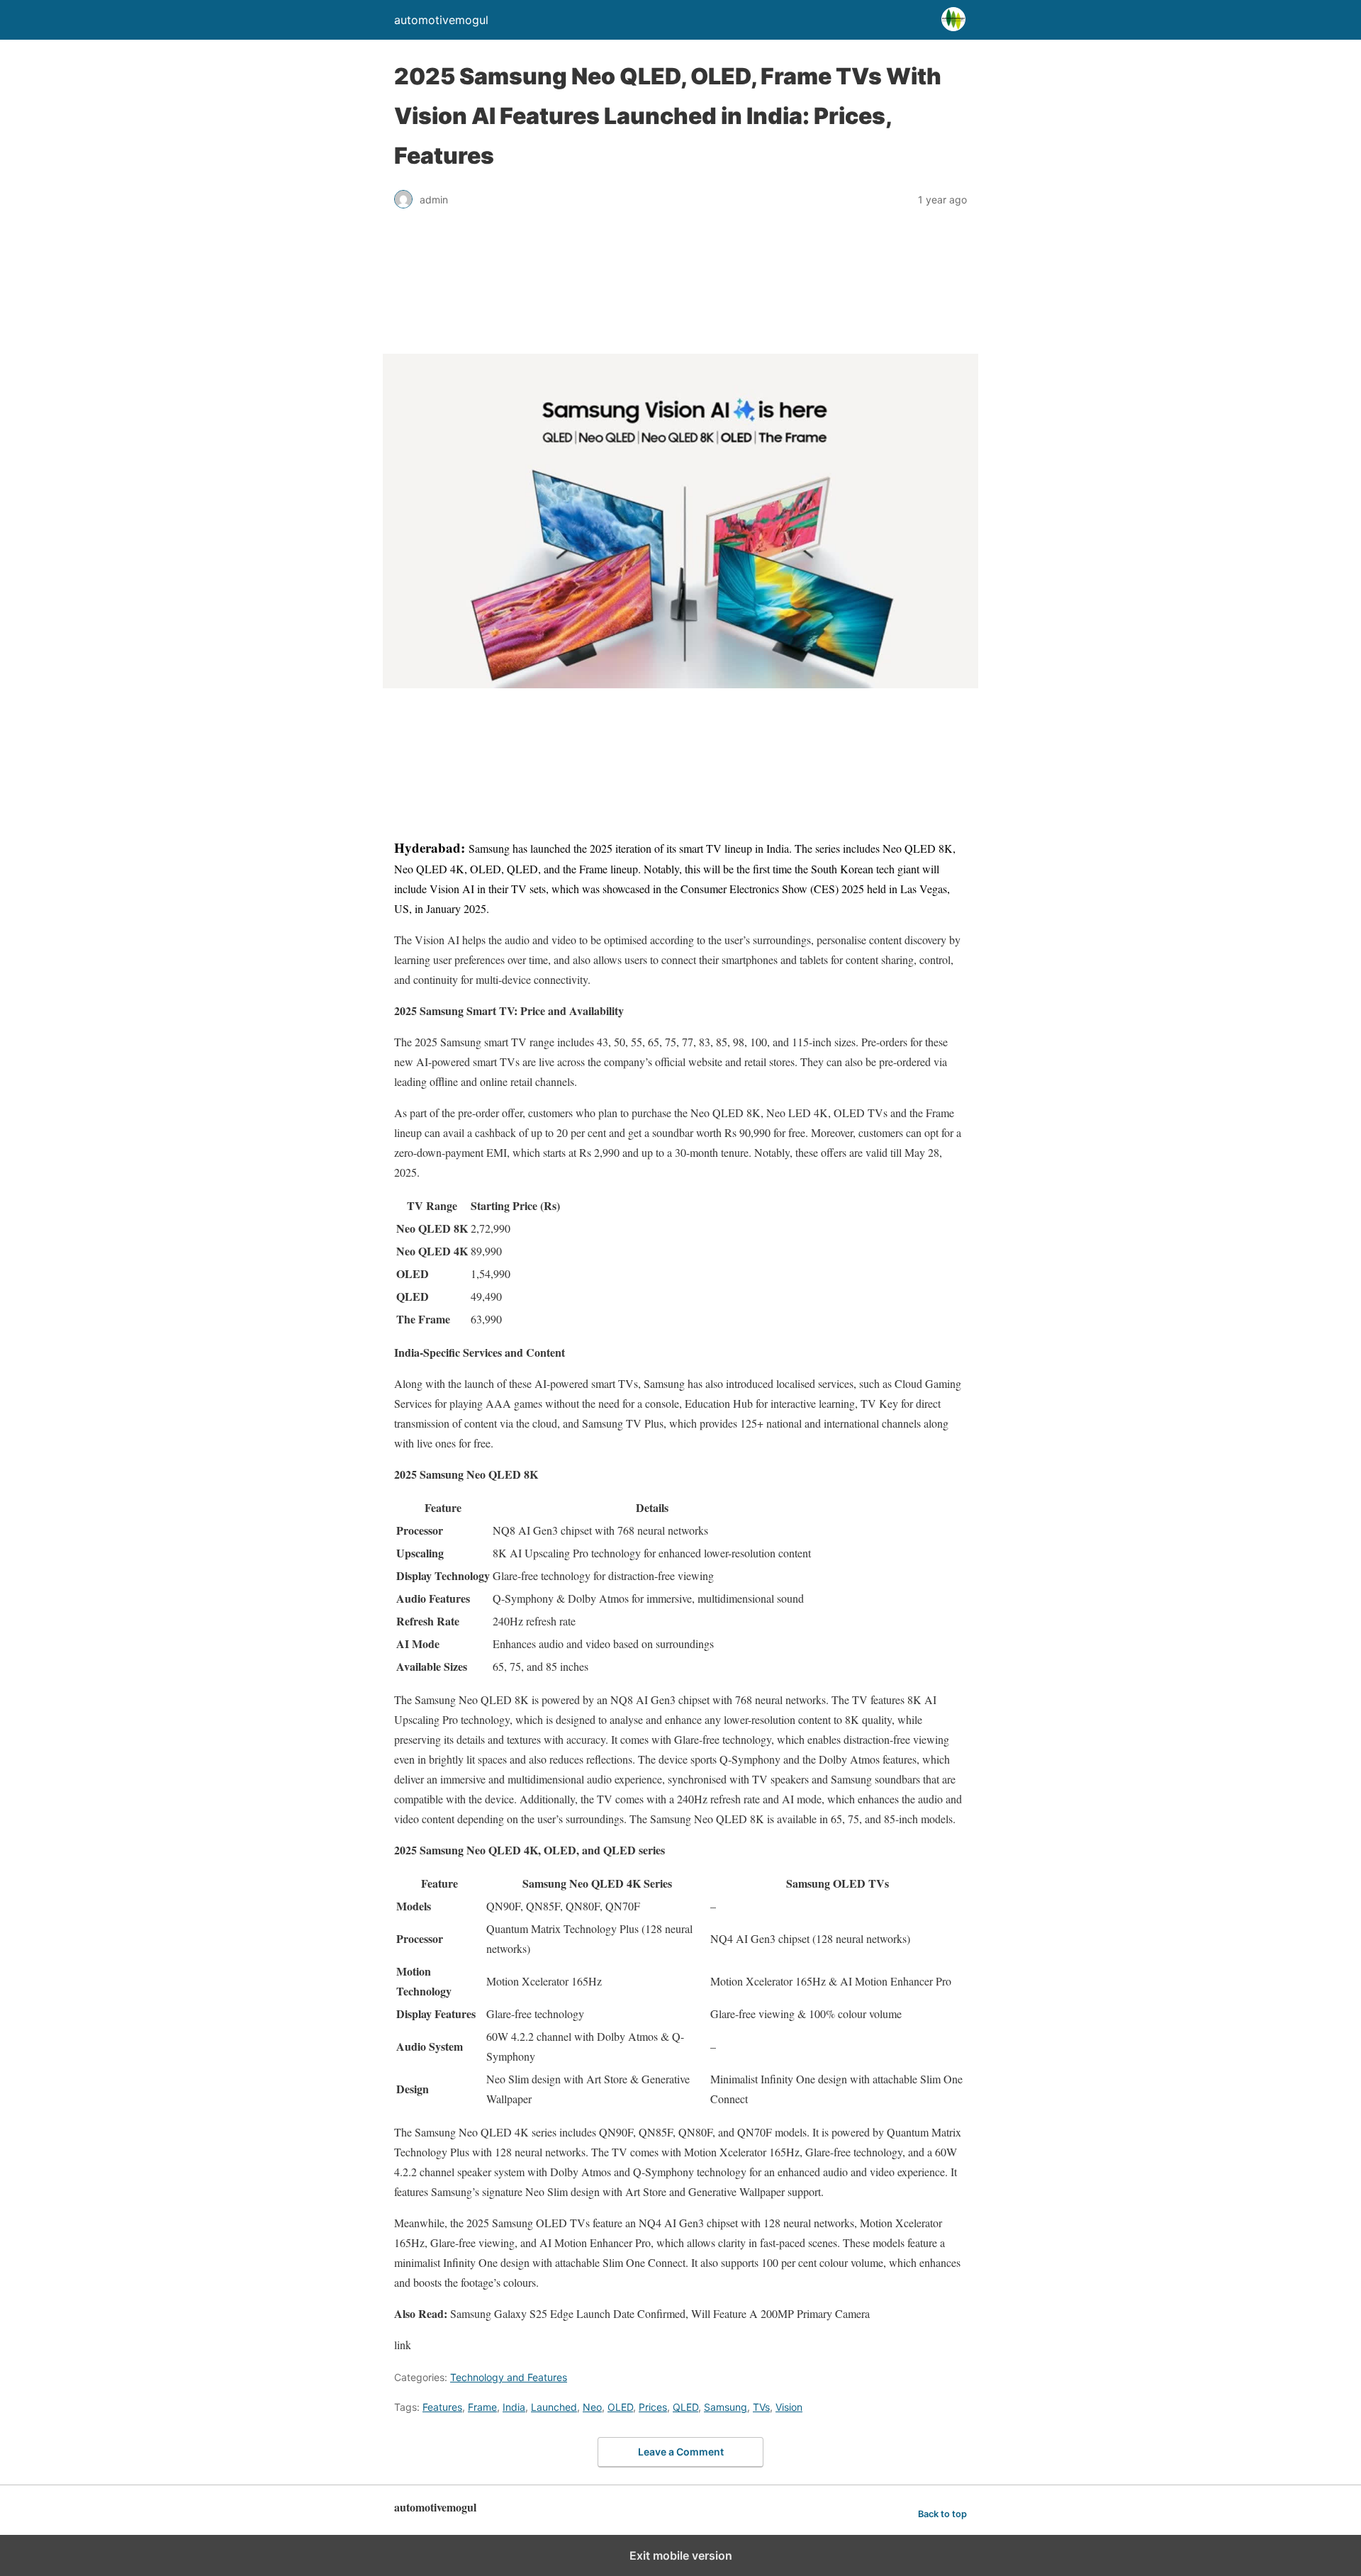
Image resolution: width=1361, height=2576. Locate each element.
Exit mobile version (681, 2555)
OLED (620, 2407)
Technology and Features (509, 2377)
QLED (685, 2407)
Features (442, 2407)
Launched (554, 2407)
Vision (789, 2407)
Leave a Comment (681, 2452)
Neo (592, 2407)
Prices (653, 2407)
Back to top (942, 2514)
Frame (482, 2407)
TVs (761, 2407)
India (514, 2407)
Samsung (726, 2407)
